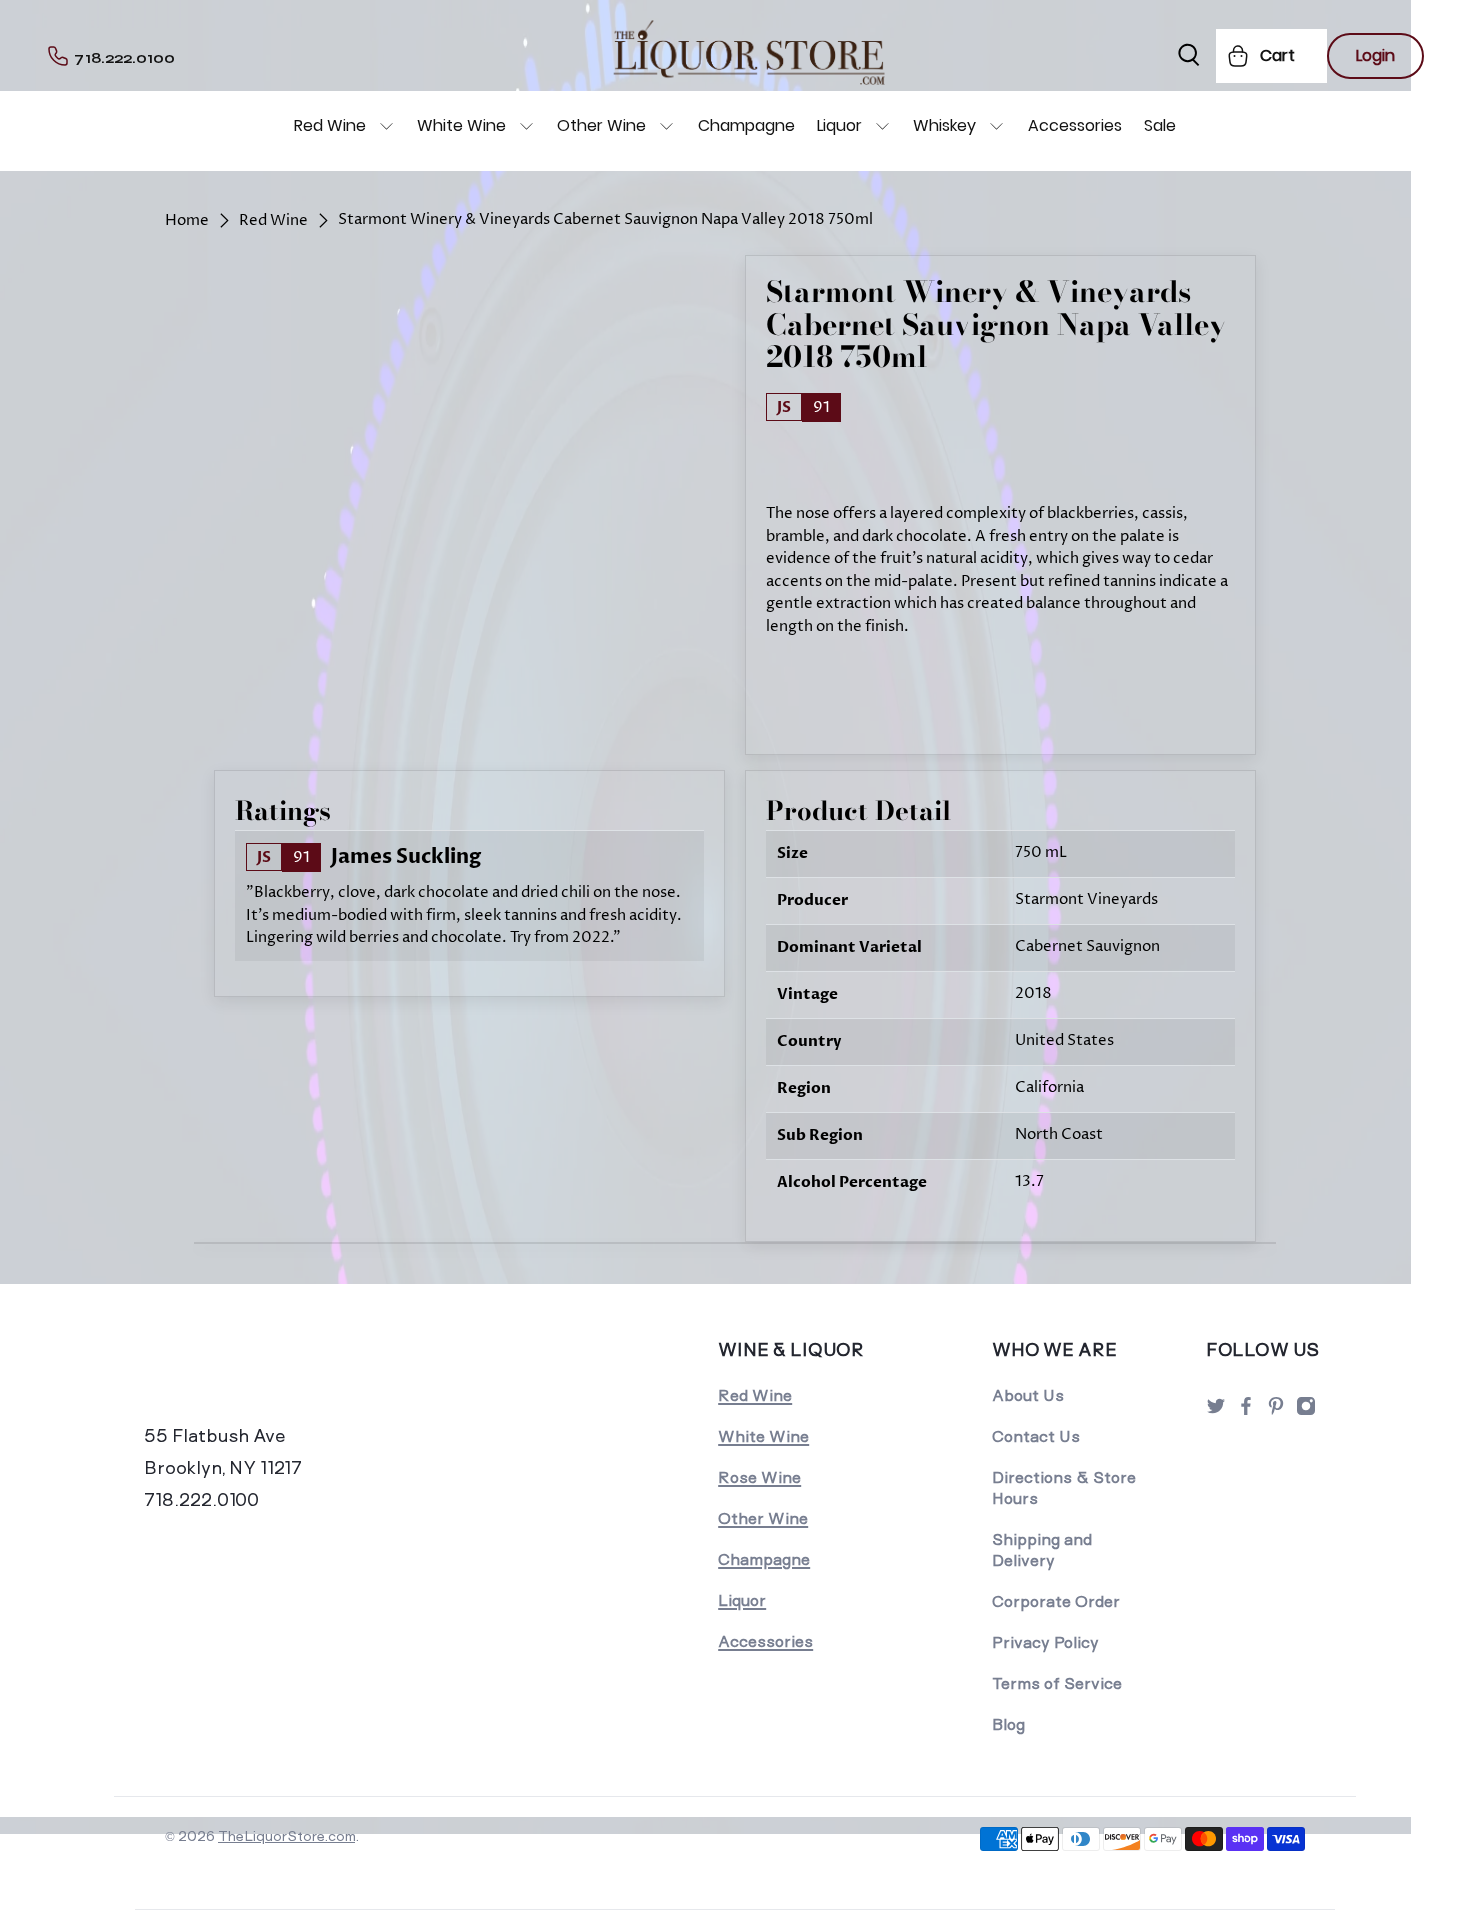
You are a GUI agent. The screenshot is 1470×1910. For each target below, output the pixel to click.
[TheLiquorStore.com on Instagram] (1306, 1411)
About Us (1028, 1395)
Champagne (746, 125)
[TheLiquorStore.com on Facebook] (1246, 1411)
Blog (1008, 1724)
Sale (1160, 125)
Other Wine (601, 125)
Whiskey (944, 125)
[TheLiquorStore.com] (282, 1377)
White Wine (461, 125)
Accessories (1075, 125)
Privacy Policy (1045, 1642)
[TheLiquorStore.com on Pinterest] (1276, 1411)
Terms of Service (1057, 1683)
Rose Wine (759, 1477)
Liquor (839, 125)
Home (187, 220)
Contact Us (1036, 1436)
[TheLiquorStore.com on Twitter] (1216, 1411)
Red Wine (330, 125)
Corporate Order (1056, 1601)
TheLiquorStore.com (286, 1836)
